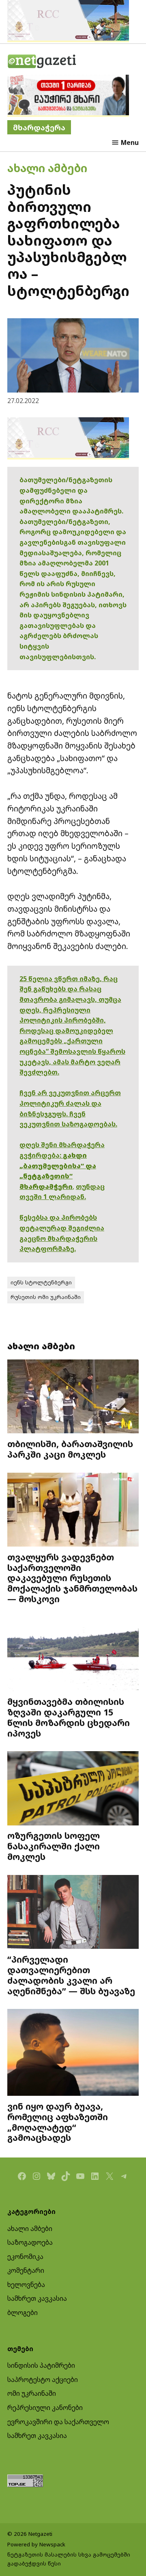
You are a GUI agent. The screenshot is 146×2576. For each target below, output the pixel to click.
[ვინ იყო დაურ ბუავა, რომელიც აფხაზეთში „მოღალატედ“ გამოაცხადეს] (73, 2053)
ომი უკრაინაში (32, 2393)
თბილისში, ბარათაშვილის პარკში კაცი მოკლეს (70, 1449)
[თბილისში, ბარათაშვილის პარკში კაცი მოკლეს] (73, 1397)
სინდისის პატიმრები (41, 2365)
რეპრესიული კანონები (45, 2408)
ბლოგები (23, 2313)
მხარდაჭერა (39, 127)
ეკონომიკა (25, 2257)
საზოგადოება (30, 2242)
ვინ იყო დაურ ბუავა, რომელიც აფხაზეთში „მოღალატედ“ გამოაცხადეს (58, 2122)
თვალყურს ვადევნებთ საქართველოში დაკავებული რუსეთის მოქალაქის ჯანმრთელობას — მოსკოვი (72, 1578)
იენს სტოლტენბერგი (41, 1282)
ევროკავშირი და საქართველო (58, 2422)
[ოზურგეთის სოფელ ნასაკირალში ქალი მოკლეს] (73, 1789)
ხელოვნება (26, 2285)
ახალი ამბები (47, 168)
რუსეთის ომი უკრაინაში (46, 1297)
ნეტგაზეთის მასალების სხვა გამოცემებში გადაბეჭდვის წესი (69, 2559)
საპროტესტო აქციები (43, 2380)
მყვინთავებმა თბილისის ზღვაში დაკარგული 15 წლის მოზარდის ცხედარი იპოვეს (69, 1717)
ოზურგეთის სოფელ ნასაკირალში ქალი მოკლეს (54, 1846)
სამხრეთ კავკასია (37, 2298)
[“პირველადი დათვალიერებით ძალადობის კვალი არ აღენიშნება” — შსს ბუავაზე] (73, 1913)
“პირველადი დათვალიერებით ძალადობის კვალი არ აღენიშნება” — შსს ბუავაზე (71, 1975)
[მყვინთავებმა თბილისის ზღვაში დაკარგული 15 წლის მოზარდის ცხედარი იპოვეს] (73, 1655)
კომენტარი (26, 2270)
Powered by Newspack (36, 2544)
